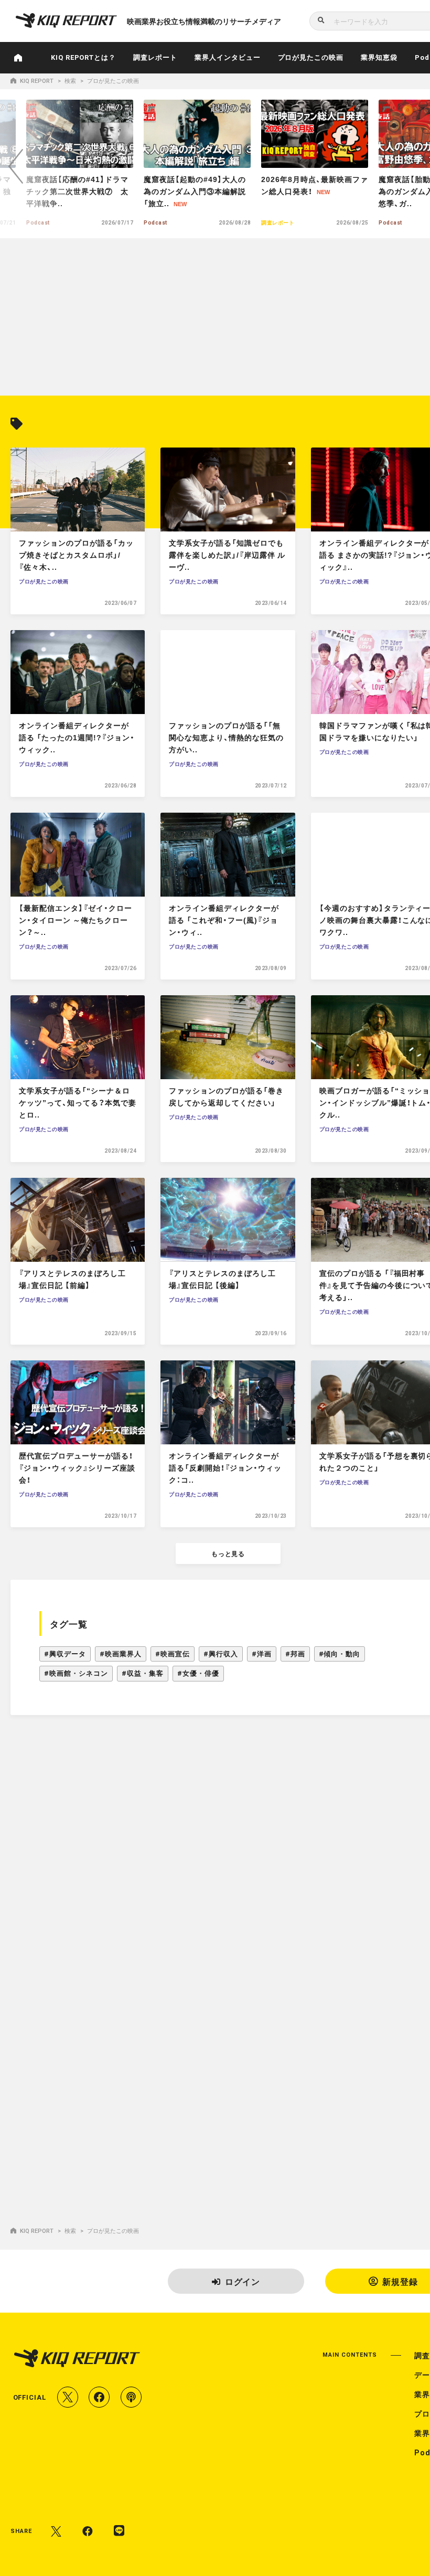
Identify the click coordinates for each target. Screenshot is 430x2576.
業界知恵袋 (379, 57)
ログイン (243, 2281)
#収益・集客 (143, 1673)
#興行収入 (221, 1654)
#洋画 (262, 1654)
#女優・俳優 (198, 1673)
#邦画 (295, 1654)
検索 (70, 81)
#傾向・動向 (340, 1654)
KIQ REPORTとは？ (84, 57)
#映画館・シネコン (76, 1673)
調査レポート (155, 57)
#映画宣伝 (173, 1654)
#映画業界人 (121, 1654)
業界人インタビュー (228, 57)
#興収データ (65, 1654)
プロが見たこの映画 (311, 57)
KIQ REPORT (37, 81)
